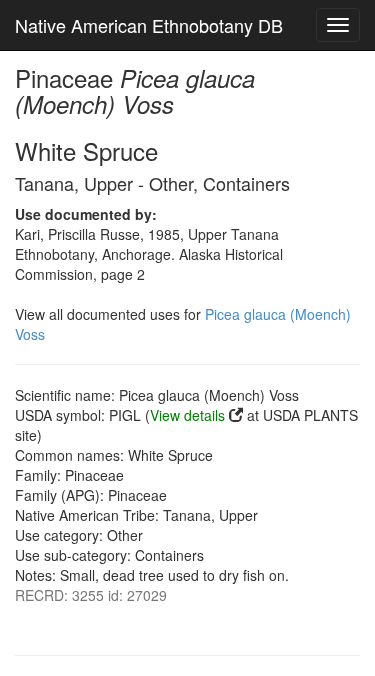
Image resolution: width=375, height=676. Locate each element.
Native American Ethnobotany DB (149, 25)
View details (187, 415)
